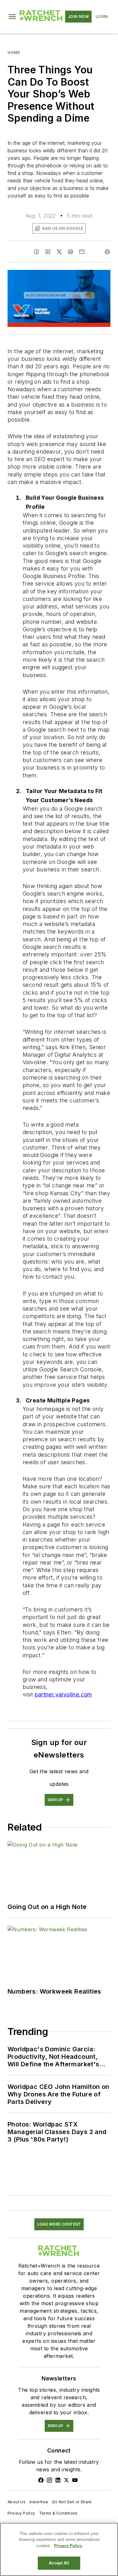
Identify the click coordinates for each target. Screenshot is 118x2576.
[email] (82, 252)
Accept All (59, 2563)
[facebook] (37, 252)
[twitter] (59, 252)
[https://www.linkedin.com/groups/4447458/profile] (58, 2480)
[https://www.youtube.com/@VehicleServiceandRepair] (75, 2480)
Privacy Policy (21, 2513)
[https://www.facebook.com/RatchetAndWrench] (41, 2480)
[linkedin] (48, 252)
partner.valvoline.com (63, 1694)
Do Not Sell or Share (72, 2502)
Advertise (39, 2502)
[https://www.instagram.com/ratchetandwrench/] (49, 2480)
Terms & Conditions (58, 2513)
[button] (12, 17)
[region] (59, 2549)
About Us (17, 2502)
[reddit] (70, 252)
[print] (107, 252)
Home (14, 53)
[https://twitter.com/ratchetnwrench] (66, 2480)
